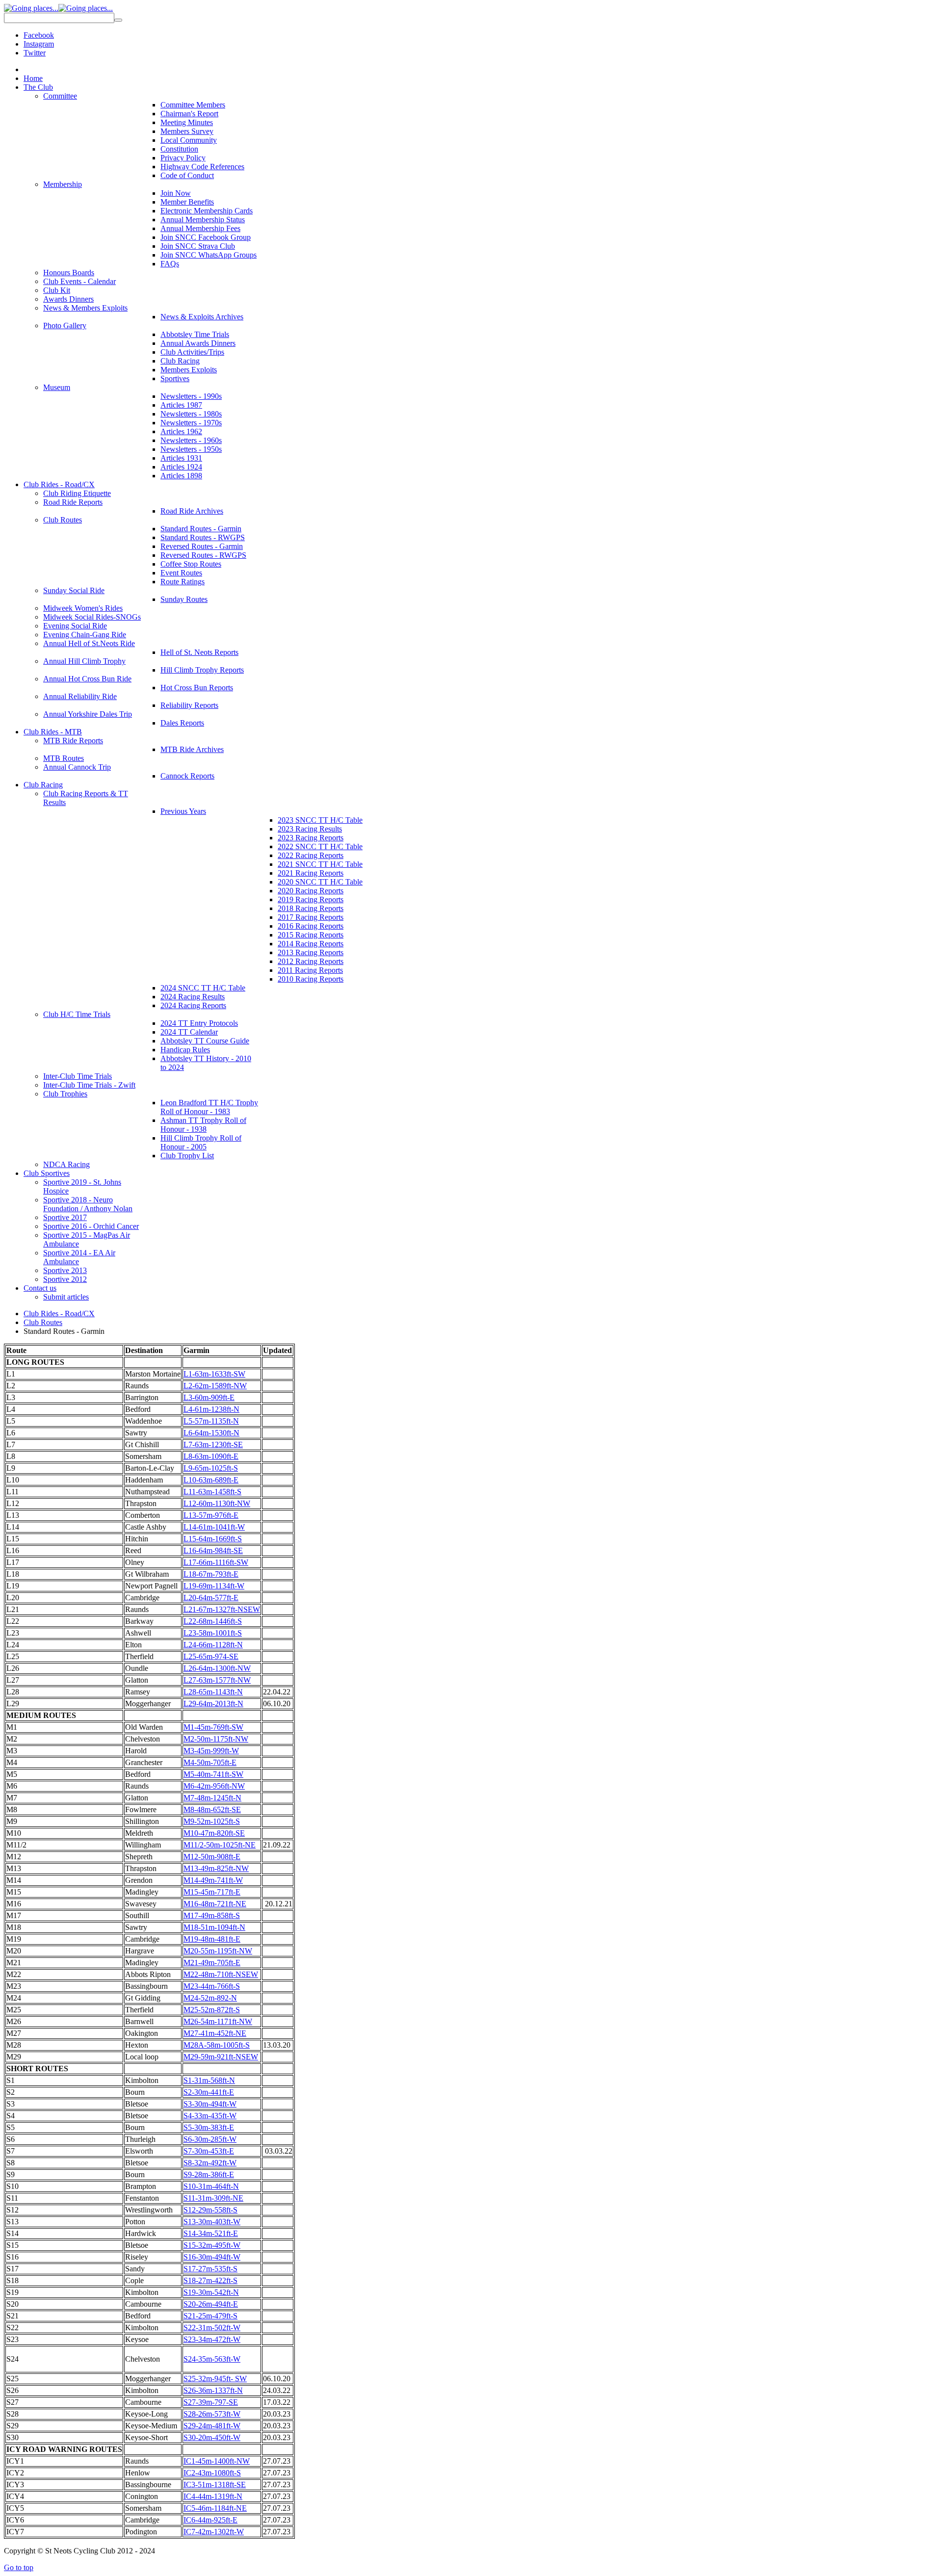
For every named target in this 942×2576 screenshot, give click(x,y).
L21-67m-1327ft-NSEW (222, 1609)
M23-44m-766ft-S (212, 1986)
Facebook (39, 35)
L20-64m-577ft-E (211, 1598)
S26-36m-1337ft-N (213, 2390)
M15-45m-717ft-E (212, 1892)
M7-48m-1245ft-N (212, 1798)
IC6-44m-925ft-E (210, 2520)
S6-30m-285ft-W (210, 2139)
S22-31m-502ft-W (212, 2328)
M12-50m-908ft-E (212, 1857)
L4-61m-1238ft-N (211, 1409)
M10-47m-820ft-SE (214, 1833)
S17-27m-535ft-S (210, 2269)
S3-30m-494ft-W (210, 2104)
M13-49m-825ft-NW (216, 1868)
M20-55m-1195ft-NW (218, 1951)
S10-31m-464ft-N (211, 2186)
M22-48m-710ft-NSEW (221, 1974)
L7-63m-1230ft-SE (213, 1444)
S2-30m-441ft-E (209, 2092)
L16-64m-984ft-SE (213, 1550)
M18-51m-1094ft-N (214, 1927)
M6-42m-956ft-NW (214, 1786)
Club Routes (43, 1322)
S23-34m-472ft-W (212, 2339)
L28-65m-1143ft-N (213, 1692)
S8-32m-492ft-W (210, 2163)
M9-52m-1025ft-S (212, 1821)
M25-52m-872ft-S (212, 2010)
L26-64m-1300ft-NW (217, 1668)
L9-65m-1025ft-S (211, 1468)
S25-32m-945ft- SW (215, 2379)
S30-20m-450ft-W (212, 2437)
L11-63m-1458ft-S (212, 1492)
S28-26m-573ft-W (212, 2414)
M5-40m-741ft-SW (213, 1774)
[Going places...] (58, 8)
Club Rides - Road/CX (59, 1314)
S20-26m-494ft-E (211, 2304)
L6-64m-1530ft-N (211, 1433)
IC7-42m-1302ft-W (214, 2532)
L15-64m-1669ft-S (213, 1539)
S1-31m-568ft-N (209, 2080)
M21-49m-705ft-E (212, 1963)
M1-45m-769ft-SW (213, 1727)
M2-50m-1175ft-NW (216, 1739)
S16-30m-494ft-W (212, 2257)
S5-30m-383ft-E (209, 2127)
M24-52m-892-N (210, 1998)
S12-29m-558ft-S (210, 2210)
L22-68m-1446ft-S (213, 1621)
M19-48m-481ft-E (212, 1939)
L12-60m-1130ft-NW (217, 1503)
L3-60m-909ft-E (209, 1397)
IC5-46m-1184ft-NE (215, 2508)
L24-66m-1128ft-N (213, 1645)
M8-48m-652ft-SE (212, 1809)
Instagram (39, 44)
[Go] (118, 20)
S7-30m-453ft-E (209, 2151)
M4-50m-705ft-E (210, 1762)
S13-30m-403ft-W (212, 2222)
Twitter (35, 53)
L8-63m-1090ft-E (211, 1456)
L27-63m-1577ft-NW (217, 1680)
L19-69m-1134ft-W (214, 1586)
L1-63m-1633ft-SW (214, 1374)
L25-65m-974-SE (211, 1656)
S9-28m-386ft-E (209, 2174)
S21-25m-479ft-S (210, 2316)
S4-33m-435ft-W (210, 2116)
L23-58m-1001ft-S (213, 1633)
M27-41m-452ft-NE (215, 2033)
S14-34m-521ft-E (211, 2233)
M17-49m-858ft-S (212, 1915)
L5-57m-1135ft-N (211, 1421)
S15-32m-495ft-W (212, 2245)
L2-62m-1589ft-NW (215, 1386)
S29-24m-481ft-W (212, 2426)
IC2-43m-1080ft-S (212, 2473)
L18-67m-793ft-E (211, 1574)
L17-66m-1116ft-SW (216, 1562)
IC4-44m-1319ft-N (213, 2496)
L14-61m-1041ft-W (214, 1527)
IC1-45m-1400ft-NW (217, 2461)
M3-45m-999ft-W (211, 1751)
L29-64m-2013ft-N (213, 1704)
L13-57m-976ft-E (211, 1515)
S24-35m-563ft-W (212, 2359)
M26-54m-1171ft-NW (218, 2021)
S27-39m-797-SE (211, 2402)
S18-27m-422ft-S (210, 2280)
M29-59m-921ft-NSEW (221, 2057)
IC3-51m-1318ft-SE (215, 2485)
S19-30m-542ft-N (211, 2292)
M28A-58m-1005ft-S (217, 2045)
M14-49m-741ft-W (213, 1880)
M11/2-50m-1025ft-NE (220, 1845)
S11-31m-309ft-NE (213, 2198)
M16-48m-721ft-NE (215, 1904)
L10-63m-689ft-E (211, 1480)
